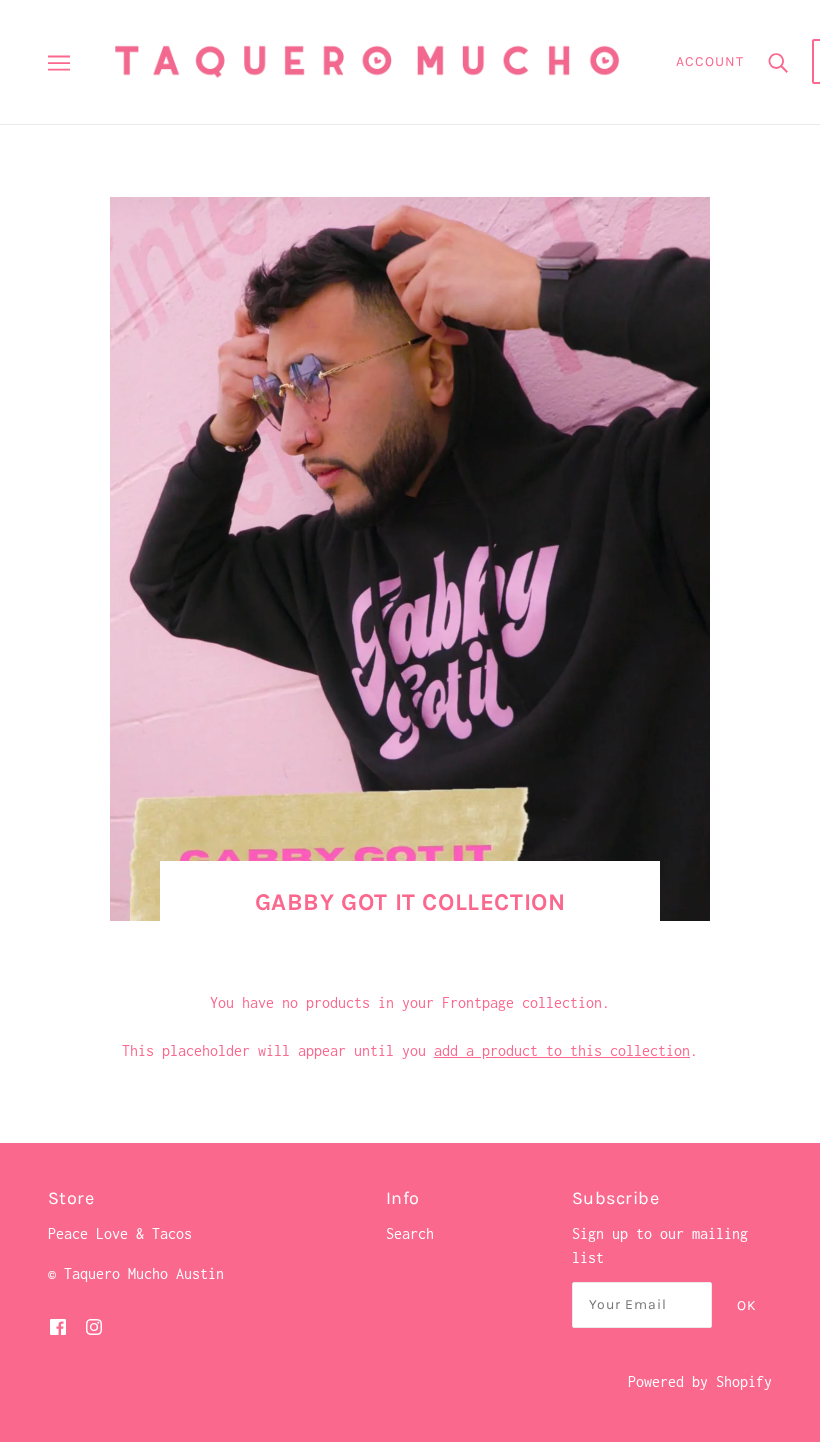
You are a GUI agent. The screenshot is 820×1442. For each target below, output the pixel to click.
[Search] (778, 62)
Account (710, 61)
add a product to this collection (562, 1050)
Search (410, 1233)
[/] (367, 60)
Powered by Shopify (700, 1381)
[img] (58, 1326)
